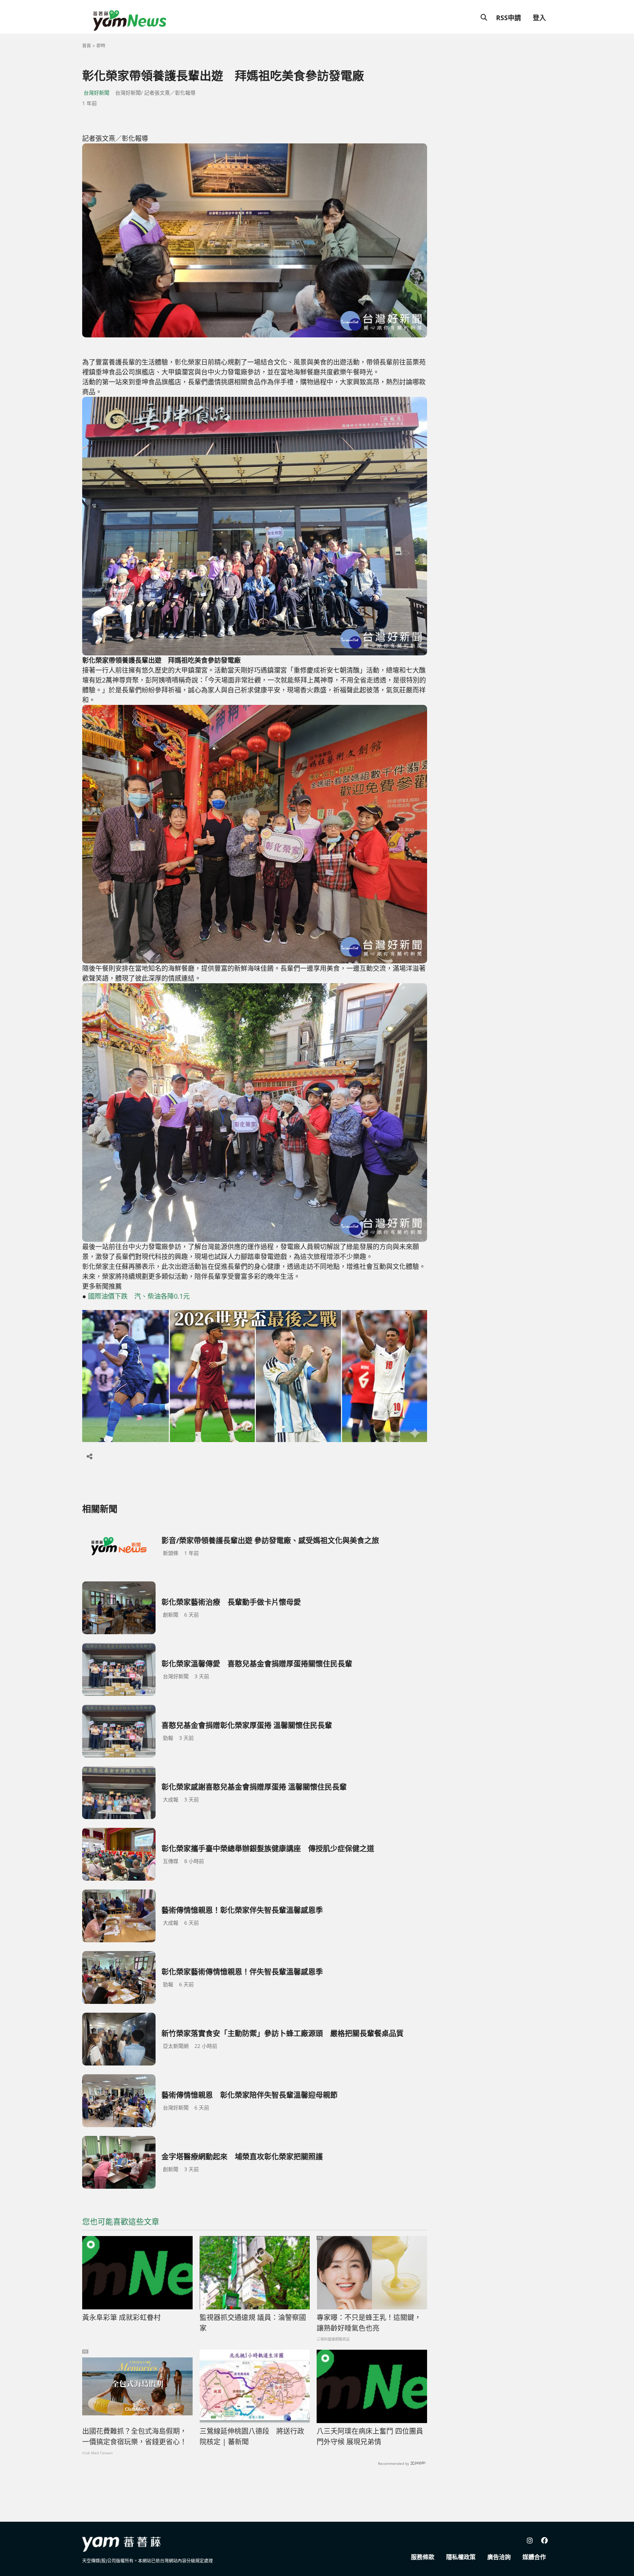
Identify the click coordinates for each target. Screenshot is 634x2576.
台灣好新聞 (96, 93)
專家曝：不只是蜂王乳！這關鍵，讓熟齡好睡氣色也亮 (369, 2323)
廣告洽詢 (499, 2557)
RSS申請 (509, 18)
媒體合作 (534, 2557)
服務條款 (423, 2557)
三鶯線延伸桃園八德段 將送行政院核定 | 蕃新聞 (252, 2436)
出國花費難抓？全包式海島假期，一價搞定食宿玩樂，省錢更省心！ (134, 2436)
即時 (101, 46)
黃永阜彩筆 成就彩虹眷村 (121, 2317)
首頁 (87, 46)
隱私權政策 (461, 2557)
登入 (539, 18)
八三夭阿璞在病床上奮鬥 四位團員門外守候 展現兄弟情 (370, 2436)
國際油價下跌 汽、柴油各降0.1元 (139, 1296)
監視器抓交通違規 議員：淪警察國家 (253, 2323)
